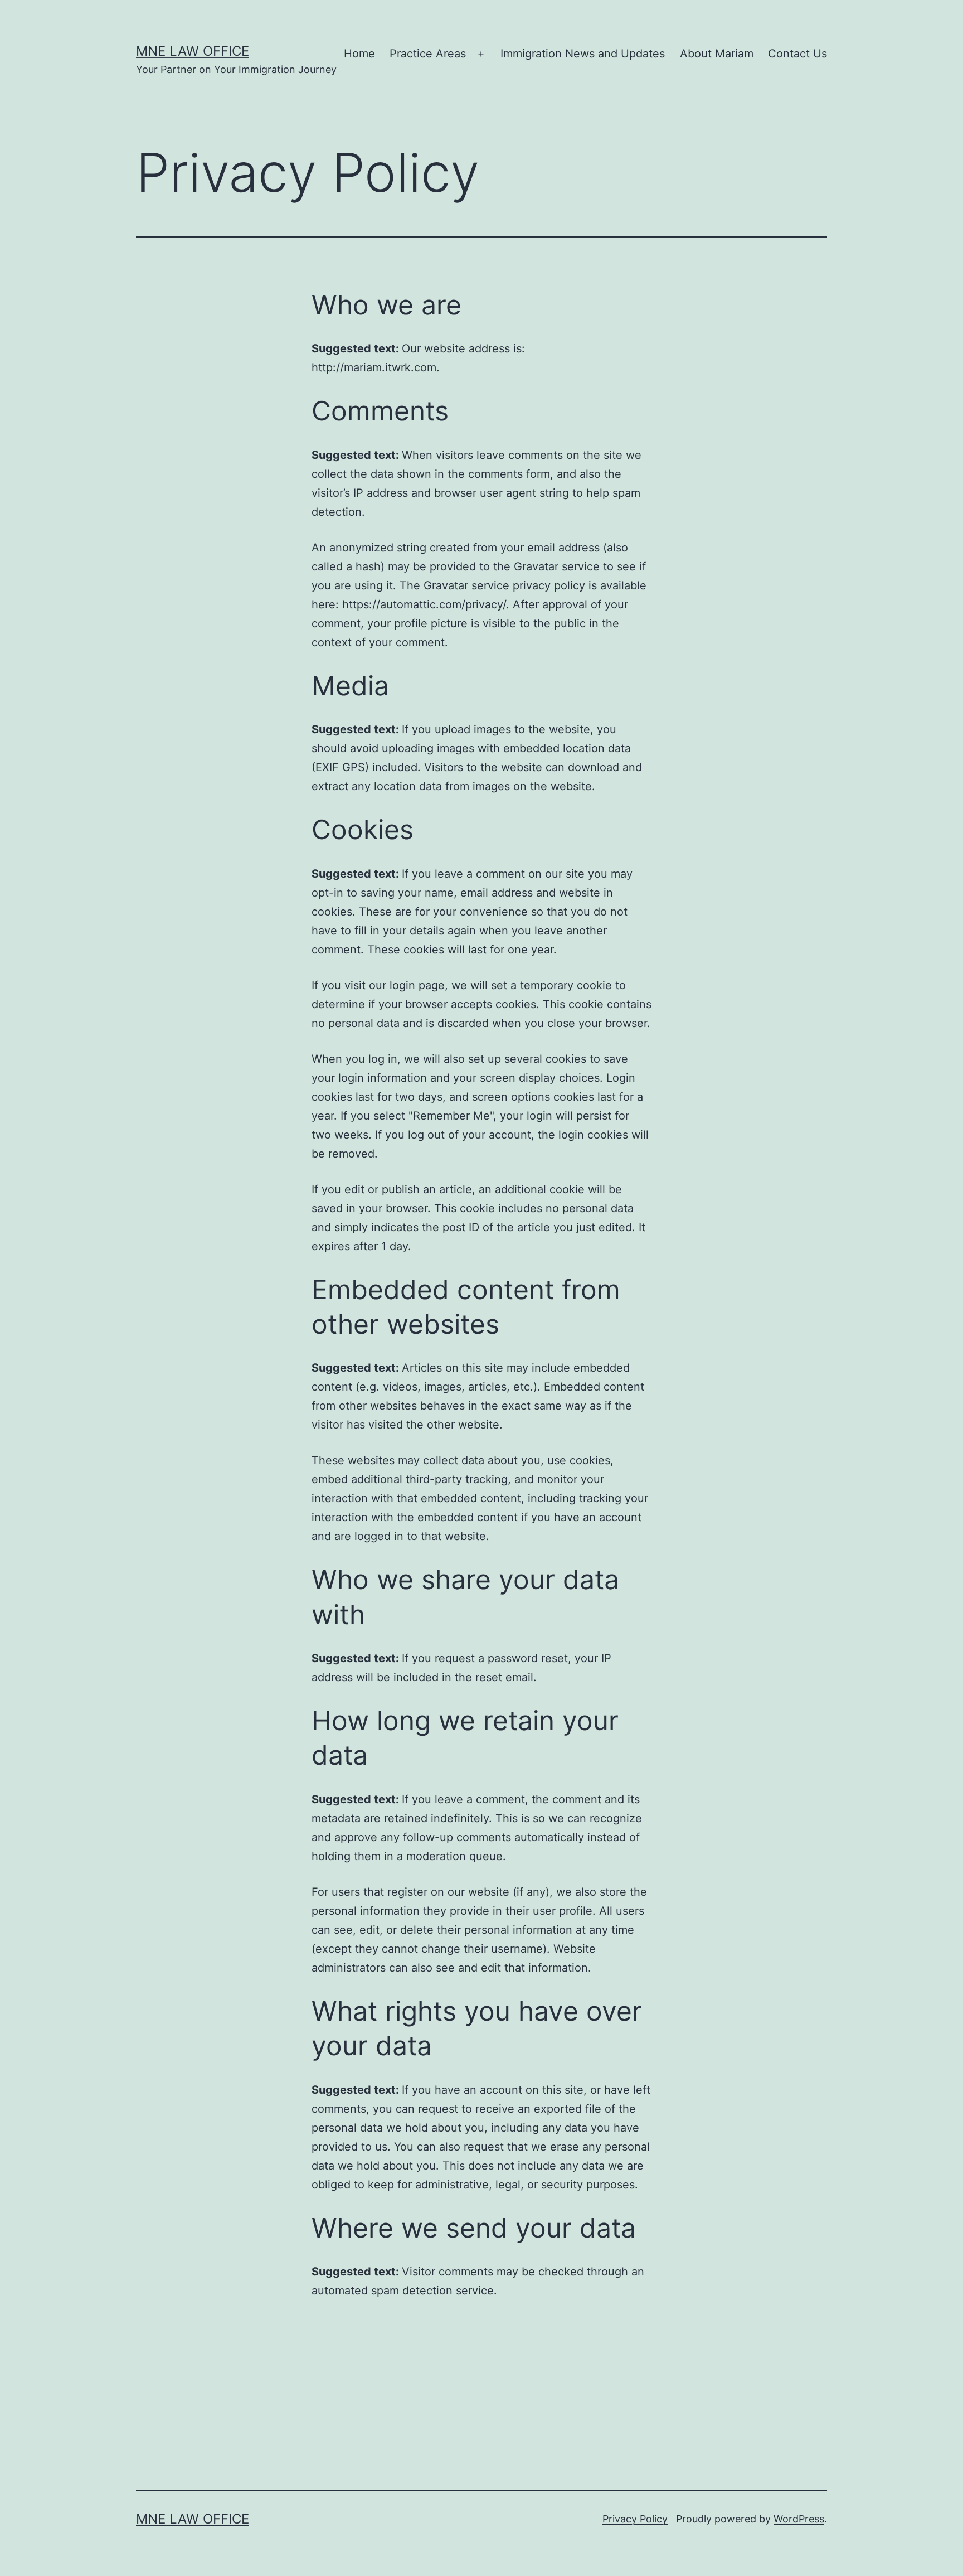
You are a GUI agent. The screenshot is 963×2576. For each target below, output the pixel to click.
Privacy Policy (635, 2519)
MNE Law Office (193, 51)
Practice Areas (428, 54)
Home (359, 54)
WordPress (799, 2519)
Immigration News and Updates (583, 54)
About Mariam (717, 54)
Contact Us (797, 54)
